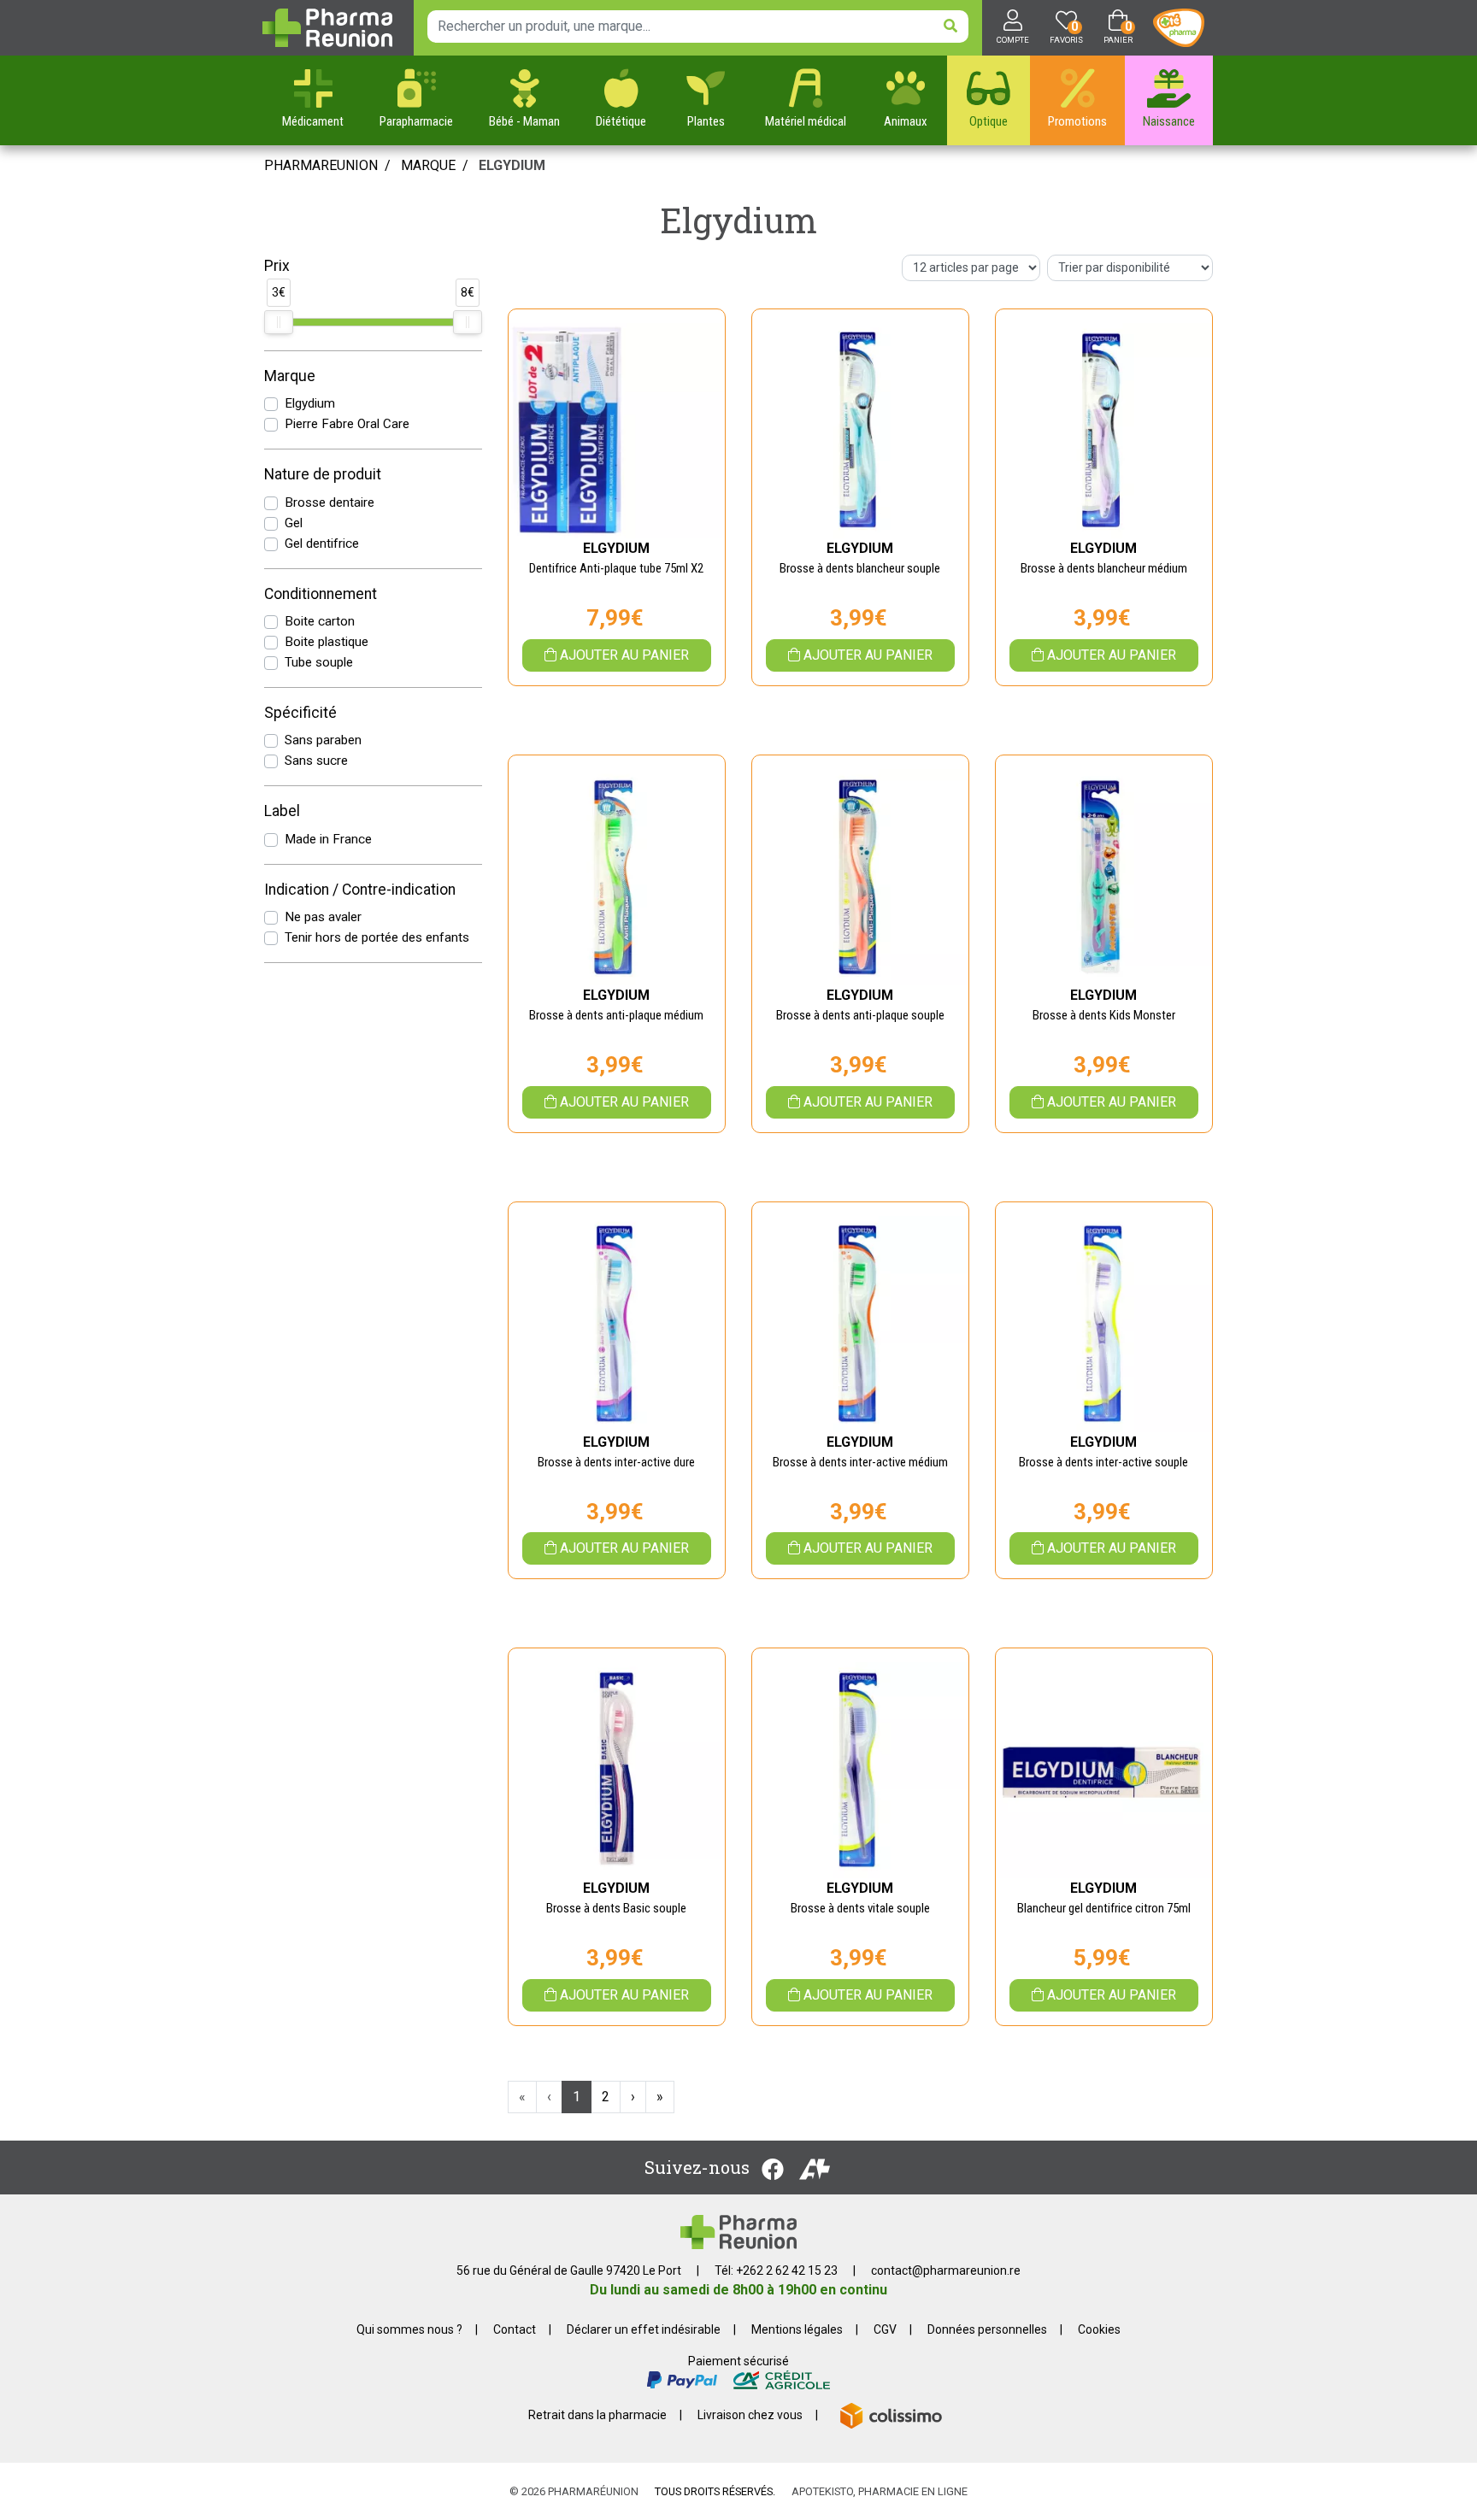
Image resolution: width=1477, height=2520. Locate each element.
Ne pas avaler (323, 917)
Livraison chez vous (750, 2415)
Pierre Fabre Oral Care (347, 424)
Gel (294, 523)
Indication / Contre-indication (360, 890)
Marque (428, 165)
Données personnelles (987, 2329)
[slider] (279, 322)
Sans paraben (323, 740)
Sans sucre (316, 761)
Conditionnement (321, 594)
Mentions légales (797, 2329)
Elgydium (310, 403)
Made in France (328, 839)
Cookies (1099, 2329)
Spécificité (300, 713)
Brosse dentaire (330, 502)
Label (282, 811)
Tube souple (319, 662)
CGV (885, 2329)
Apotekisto (880, 2491)
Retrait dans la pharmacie (597, 2415)
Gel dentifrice (322, 543)
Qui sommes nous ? (409, 2329)
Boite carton (320, 621)
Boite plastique (327, 642)
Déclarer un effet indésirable (644, 2329)
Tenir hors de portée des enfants (377, 937)
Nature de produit (323, 474)
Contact (515, 2329)
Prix (277, 266)
